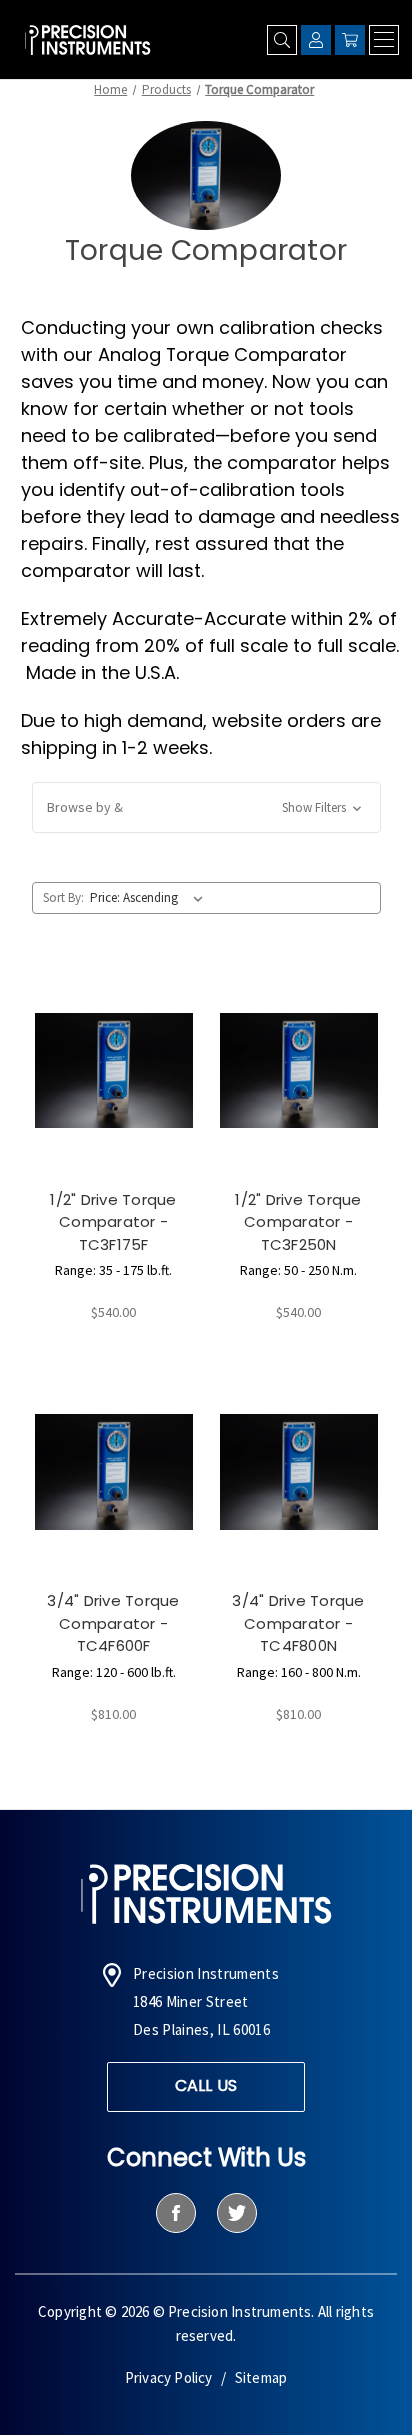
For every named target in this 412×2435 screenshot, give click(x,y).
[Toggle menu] (384, 40)
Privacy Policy (169, 2377)
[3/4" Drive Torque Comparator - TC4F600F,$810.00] (114, 1472)
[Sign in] (316, 40)
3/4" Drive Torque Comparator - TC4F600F (113, 1623)
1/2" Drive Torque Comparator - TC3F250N (298, 1222)
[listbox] (150, 898)
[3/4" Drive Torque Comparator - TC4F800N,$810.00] (299, 1472)
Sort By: (63, 897)
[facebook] (175, 2213)
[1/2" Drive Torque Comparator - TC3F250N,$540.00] (299, 1070)
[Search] (282, 40)
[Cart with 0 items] (350, 40)
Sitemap (261, 2377)
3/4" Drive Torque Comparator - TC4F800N (298, 1623)
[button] (206, 807)
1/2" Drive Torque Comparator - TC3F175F (113, 1222)
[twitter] (236, 2213)
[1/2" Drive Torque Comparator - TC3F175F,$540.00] (114, 1070)
